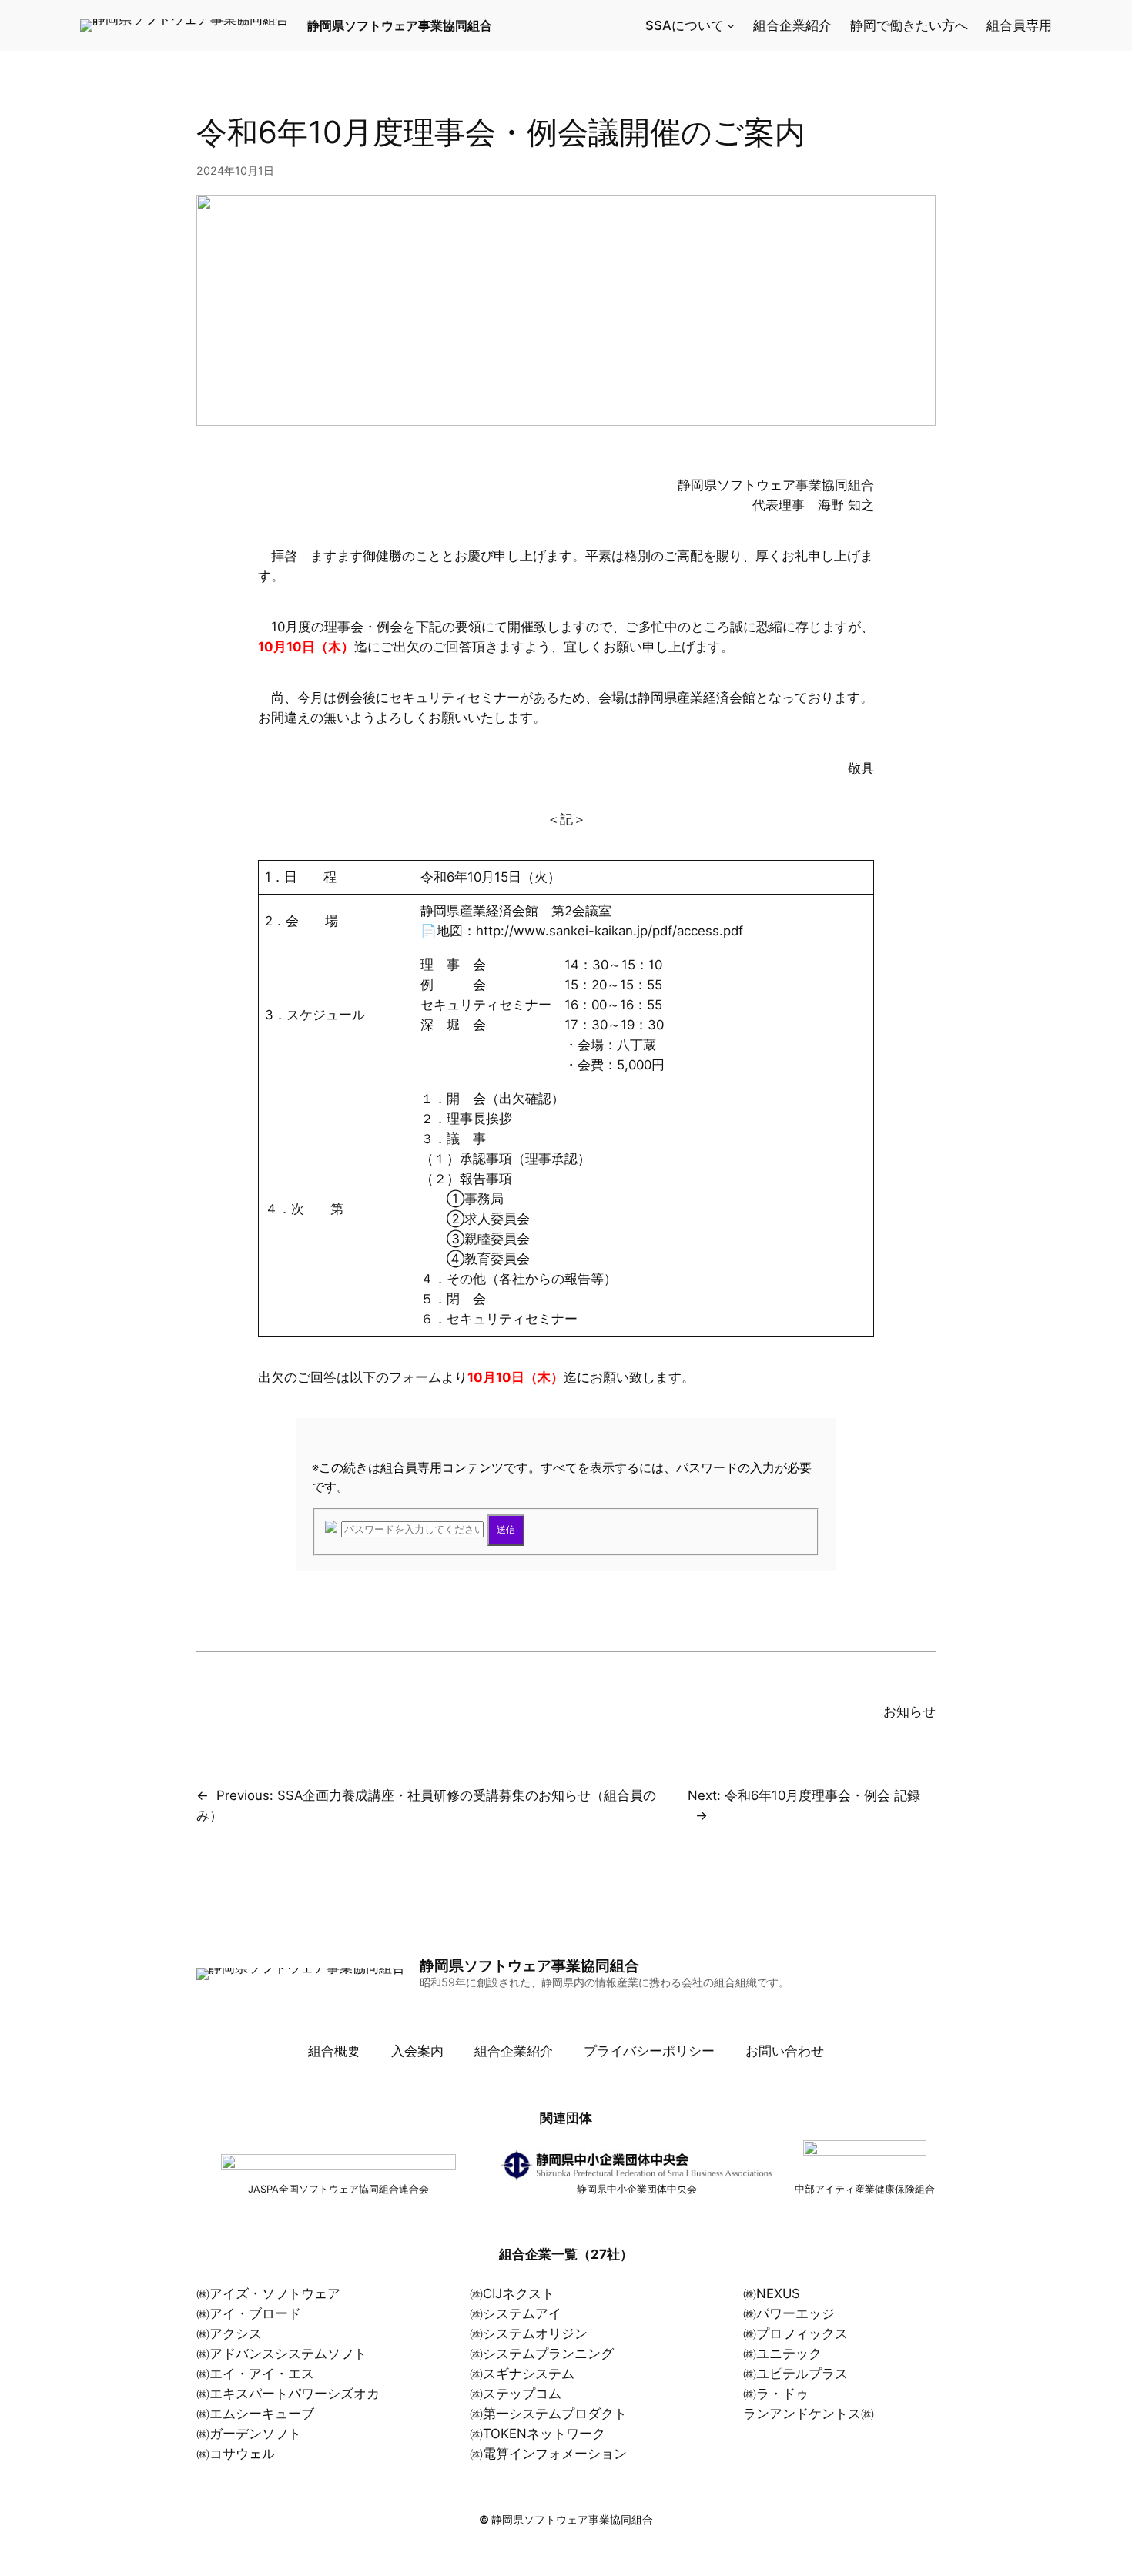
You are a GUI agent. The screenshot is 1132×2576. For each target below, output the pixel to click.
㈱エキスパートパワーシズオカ (288, 2394)
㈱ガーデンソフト (249, 2434)
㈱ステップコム (516, 2394)
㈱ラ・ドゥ (776, 2394)
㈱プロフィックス (795, 2333)
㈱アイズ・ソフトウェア (268, 2293)
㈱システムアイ (516, 2313)
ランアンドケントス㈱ (809, 2414)
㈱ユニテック (782, 2354)
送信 (506, 1530)
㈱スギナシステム (522, 2374)
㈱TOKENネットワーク (538, 2434)
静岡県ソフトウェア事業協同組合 (400, 25)
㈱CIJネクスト (512, 2293)
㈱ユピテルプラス (795, 2374)
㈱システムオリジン (529, 2333)
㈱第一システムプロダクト (548, 2414)
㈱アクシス (229, 2333)
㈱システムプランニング (542, 2354)
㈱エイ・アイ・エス (255, 2374)
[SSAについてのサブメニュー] (731, 25)
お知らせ (909, 1711)
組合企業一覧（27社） (566, 2254)
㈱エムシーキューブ (255, 2414)
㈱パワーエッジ (789, 2313)
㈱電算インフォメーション (548, 2454)
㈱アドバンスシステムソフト (281, 2354)
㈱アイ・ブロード (249, 2313)
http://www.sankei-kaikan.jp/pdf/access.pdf (610, 931)
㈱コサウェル (236, 2454)
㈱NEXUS (772, 2293)
